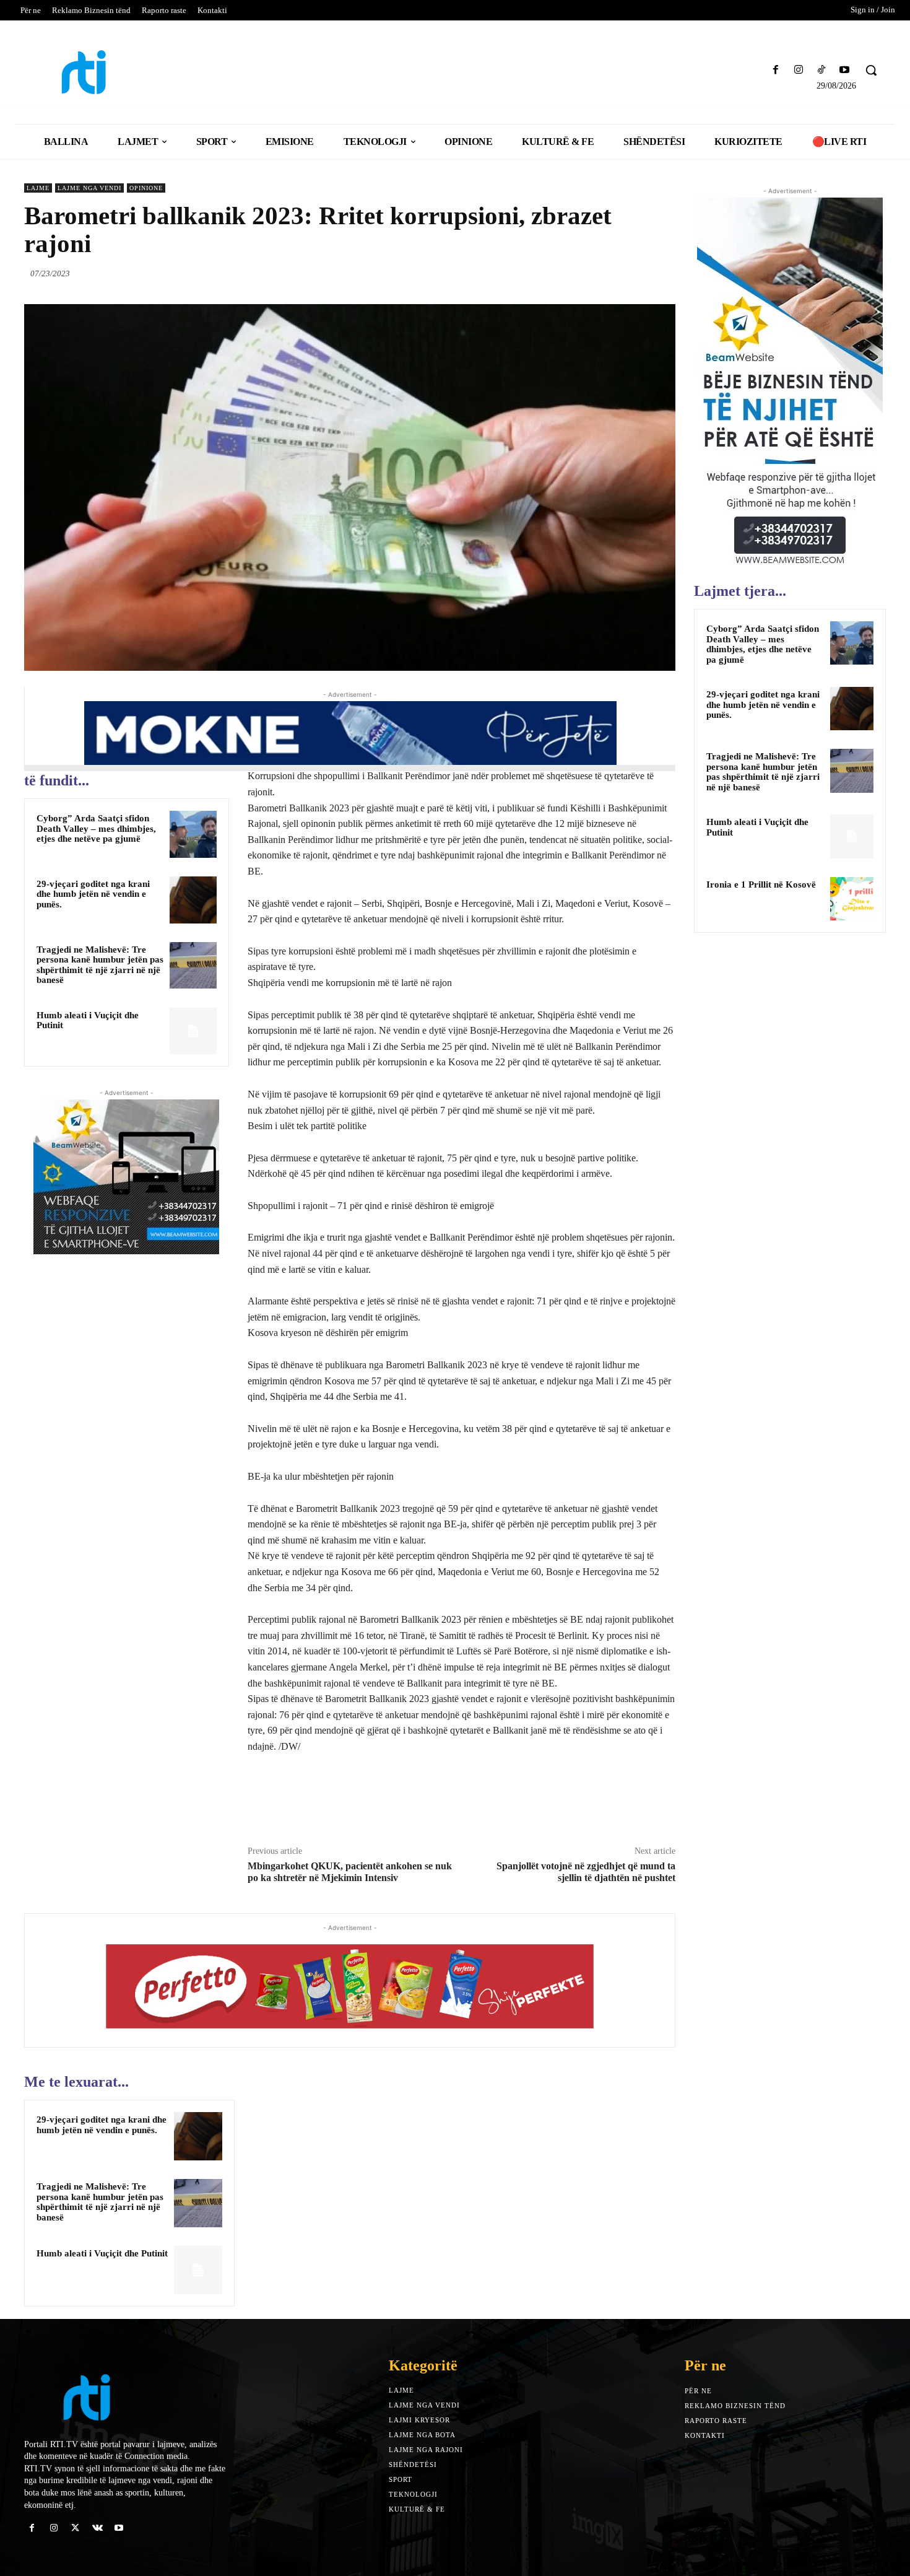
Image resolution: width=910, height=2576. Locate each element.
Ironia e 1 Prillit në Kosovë (761, 884)
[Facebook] (775, 70)
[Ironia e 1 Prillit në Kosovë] (852, 899)
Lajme (38, 188)
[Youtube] (845, 70)
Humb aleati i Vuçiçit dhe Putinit (88, 1020)
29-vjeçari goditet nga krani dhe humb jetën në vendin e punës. (93, 894)
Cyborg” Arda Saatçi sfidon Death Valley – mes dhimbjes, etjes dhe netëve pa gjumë (96, 828)
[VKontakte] (97, 2528)
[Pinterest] (635, 273)
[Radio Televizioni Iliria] (130, 72)
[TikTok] (822, 70)
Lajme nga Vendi (89, 188)
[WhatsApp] (663, 273)
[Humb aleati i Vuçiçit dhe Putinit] (193, 1031)
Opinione (146, 188)
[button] (871, 70)
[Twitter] (606, 273)
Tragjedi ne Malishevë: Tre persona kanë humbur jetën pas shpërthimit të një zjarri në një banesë (100, 965)
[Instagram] (798, 70)
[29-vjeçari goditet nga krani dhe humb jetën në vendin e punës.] (193, 900)
